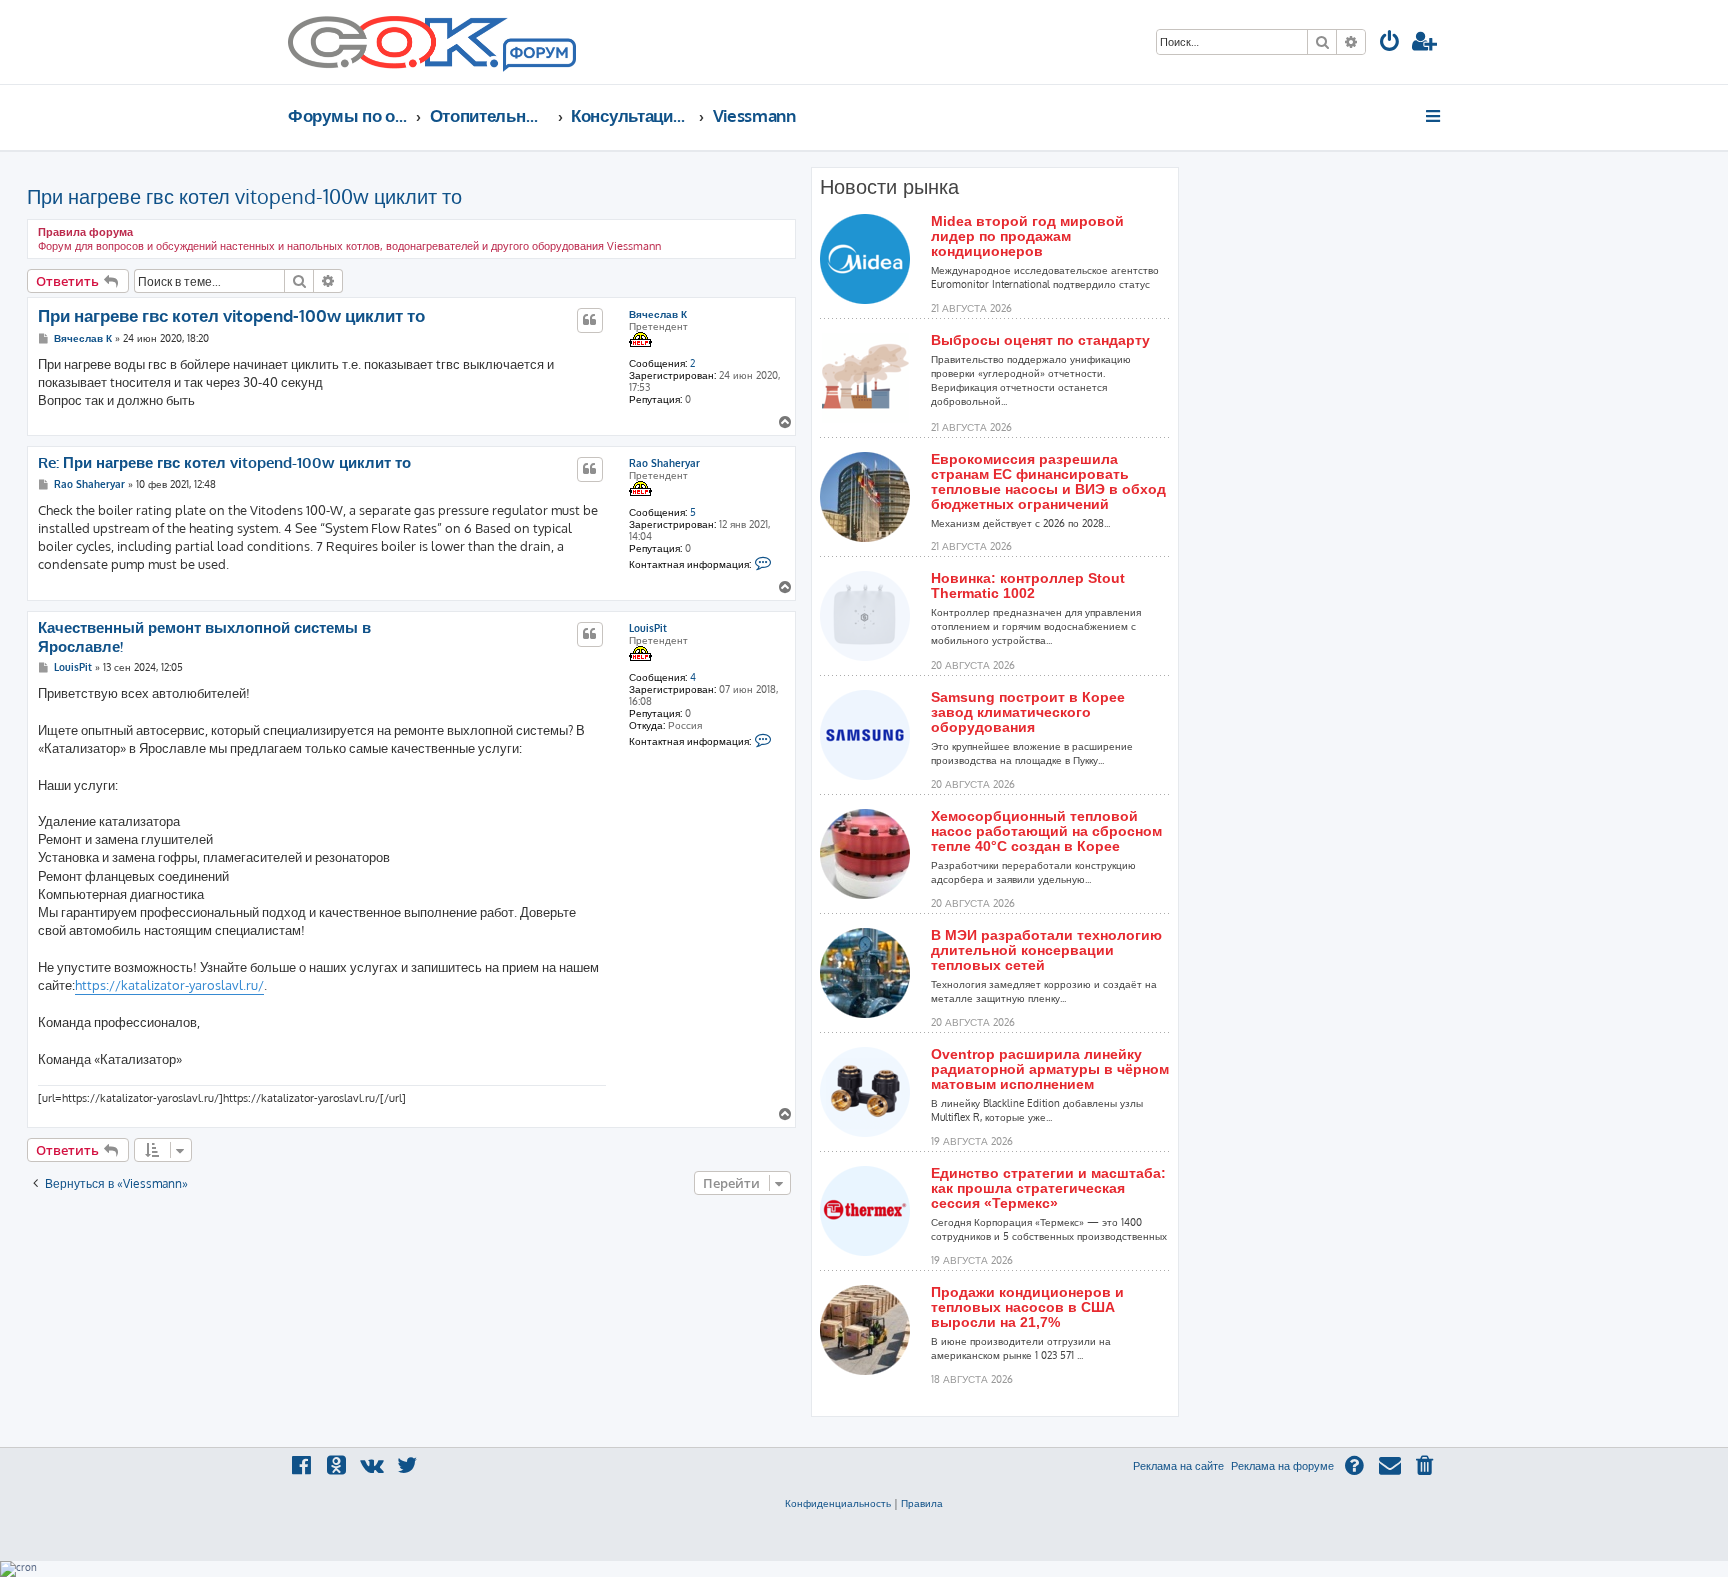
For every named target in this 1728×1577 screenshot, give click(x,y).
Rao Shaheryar (664, 463)
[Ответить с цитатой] (590, 320)
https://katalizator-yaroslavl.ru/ (169, 985)
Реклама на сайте (1178, 1466)
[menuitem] (1390, 43)
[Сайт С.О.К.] (432, 42)
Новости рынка (889, 187)
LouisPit (648, 628)
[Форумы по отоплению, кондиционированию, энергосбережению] (538, 56)
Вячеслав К (658, 314)
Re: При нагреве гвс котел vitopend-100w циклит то (224, 463)
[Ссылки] (1434, 116)
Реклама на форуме (1282, 1466)
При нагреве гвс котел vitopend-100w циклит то (244, 196)
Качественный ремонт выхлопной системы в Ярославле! (204, 637)
